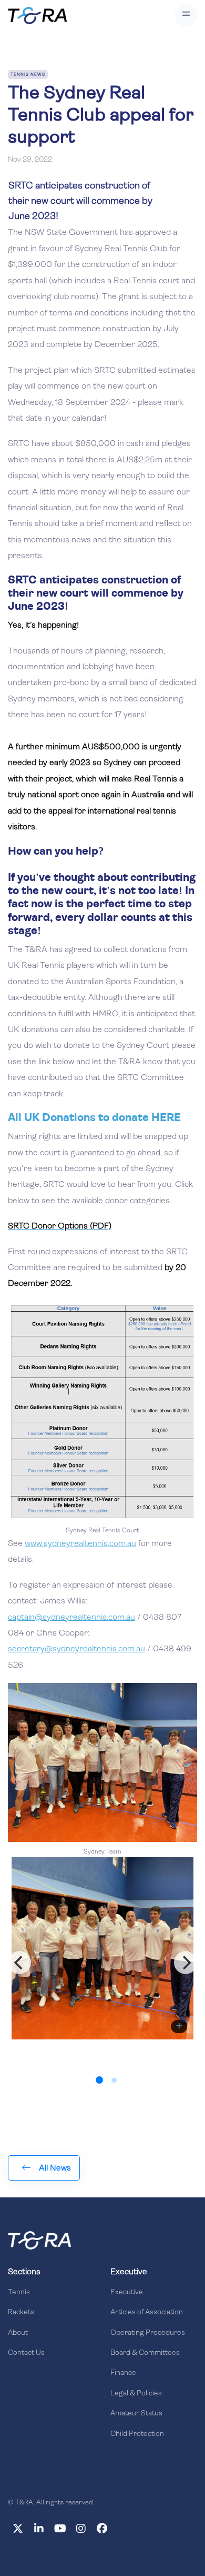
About (18, 2333)
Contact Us (26, 2353)
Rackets (21, 2312)
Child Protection (137, 2434)
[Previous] (19, 1963)
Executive (127, 2292)
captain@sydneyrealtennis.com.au (71, 1618)
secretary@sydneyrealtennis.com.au (76, 1649)
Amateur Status (136, 2414)
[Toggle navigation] (186, 16)
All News (55, 2168)
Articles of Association (147, 2312)
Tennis (19, 2292)
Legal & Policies (136, 2394)
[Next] (186, 1963)
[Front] (39, 2240)
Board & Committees (145, 2353)
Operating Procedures (148, 2333)
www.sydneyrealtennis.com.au (80, 1544)
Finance (123, 2373)
